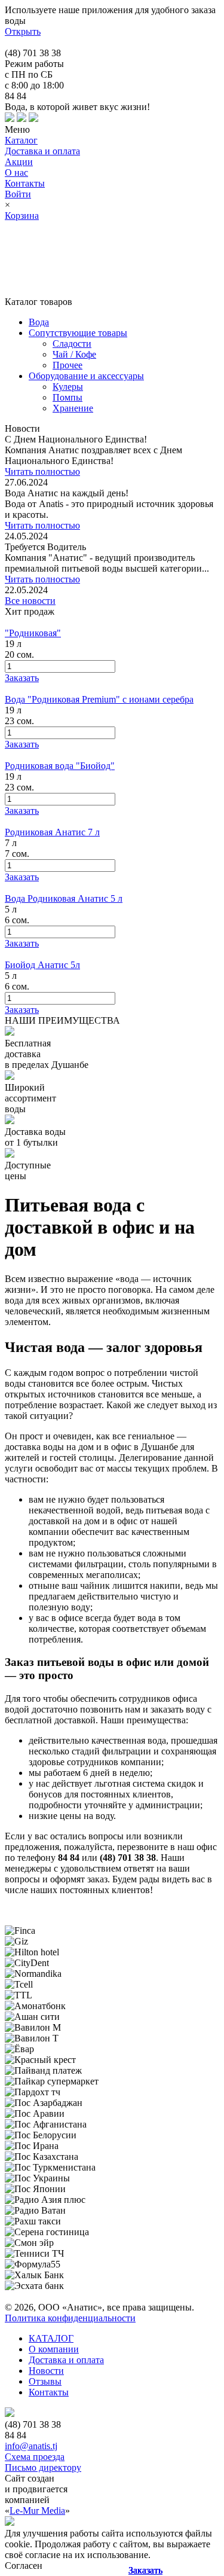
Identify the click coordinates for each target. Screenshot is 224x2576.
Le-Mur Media (37, 2511)
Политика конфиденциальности (70, 2318)
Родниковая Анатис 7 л (52, 832)
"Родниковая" (33, 633)
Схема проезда (35, 2457)
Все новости (30, 601)
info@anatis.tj (31, 2446)
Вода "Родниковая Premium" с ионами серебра (99, 699)
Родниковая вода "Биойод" (60, 766)
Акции (19, 162)
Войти (18, 194)
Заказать (145, 2570)
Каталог (21, 140)
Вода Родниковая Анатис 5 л (64, 898)
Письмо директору (43, 2467)
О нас (16, 173)
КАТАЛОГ (51, 2338)
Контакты (25, 183)
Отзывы (45, 2381)
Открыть (23, 31)
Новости (46, 2371)
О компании (54, 2349)
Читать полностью (42, 471)
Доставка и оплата (42, 151)
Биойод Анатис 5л (42, 965)
